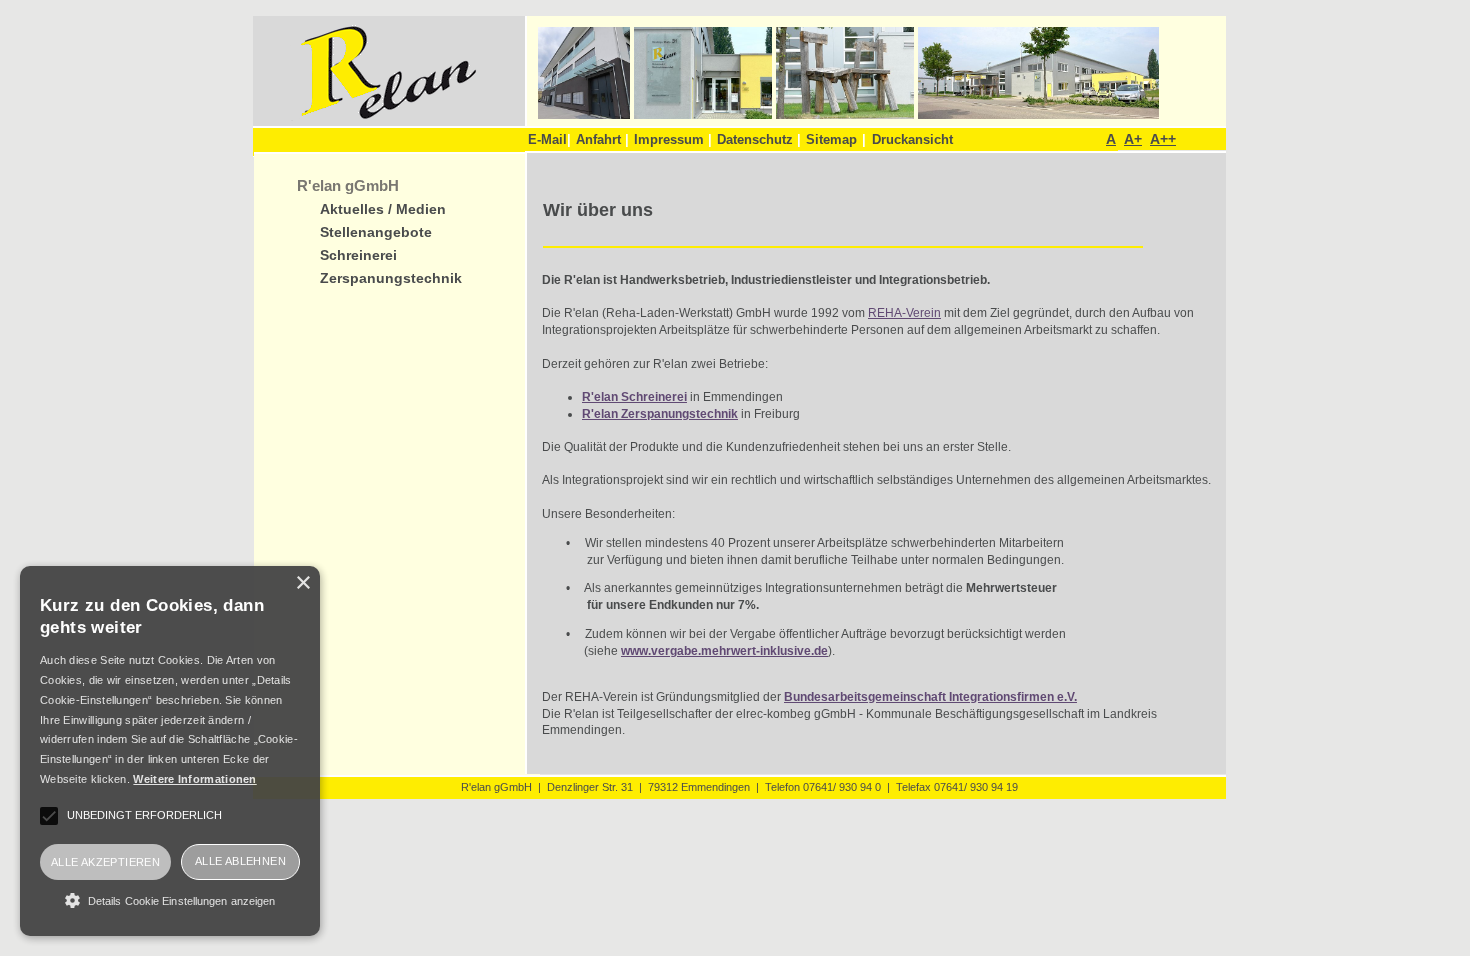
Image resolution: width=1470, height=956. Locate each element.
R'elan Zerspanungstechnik (660, 414)
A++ (1163, 139)
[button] (170, 900)
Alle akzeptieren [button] (105, 862)
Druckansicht (912, 139)
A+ (1133, 139)
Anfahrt (602, 139)
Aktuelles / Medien (383, 209)
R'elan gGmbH (348, 185)
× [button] (302, 583)
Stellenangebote (376, 232)
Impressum (673, 139)
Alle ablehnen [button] (240, 861)
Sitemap (831, 139)
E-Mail (549, 139)
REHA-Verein (904, 313)
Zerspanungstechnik (391, 278)
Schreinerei (358, 255)
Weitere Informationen (194, 779)
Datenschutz (759, 139)
